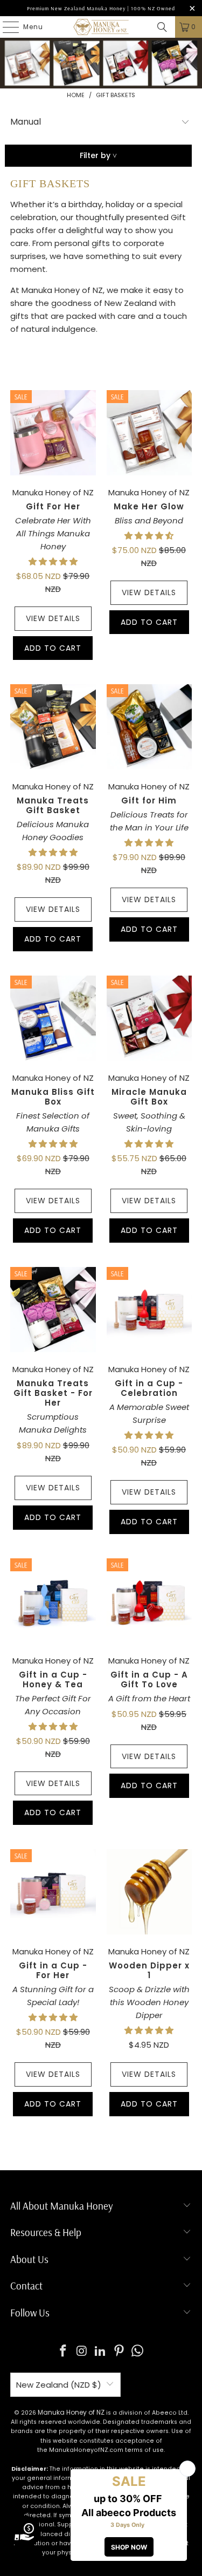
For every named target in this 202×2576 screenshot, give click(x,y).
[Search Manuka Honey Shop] (162, 27)
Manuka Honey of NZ (71, 2412)
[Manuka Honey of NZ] (101, 27)
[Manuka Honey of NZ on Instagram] (82, 2352)
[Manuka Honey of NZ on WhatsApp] (138, 2352)
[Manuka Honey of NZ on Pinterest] (119, 2352)
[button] (53, 561)
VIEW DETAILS (53, 618)
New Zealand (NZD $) (59, 2385)
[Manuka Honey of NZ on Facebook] (63, 2352)
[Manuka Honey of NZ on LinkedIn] (101, 2352)
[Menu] (5, 27)
